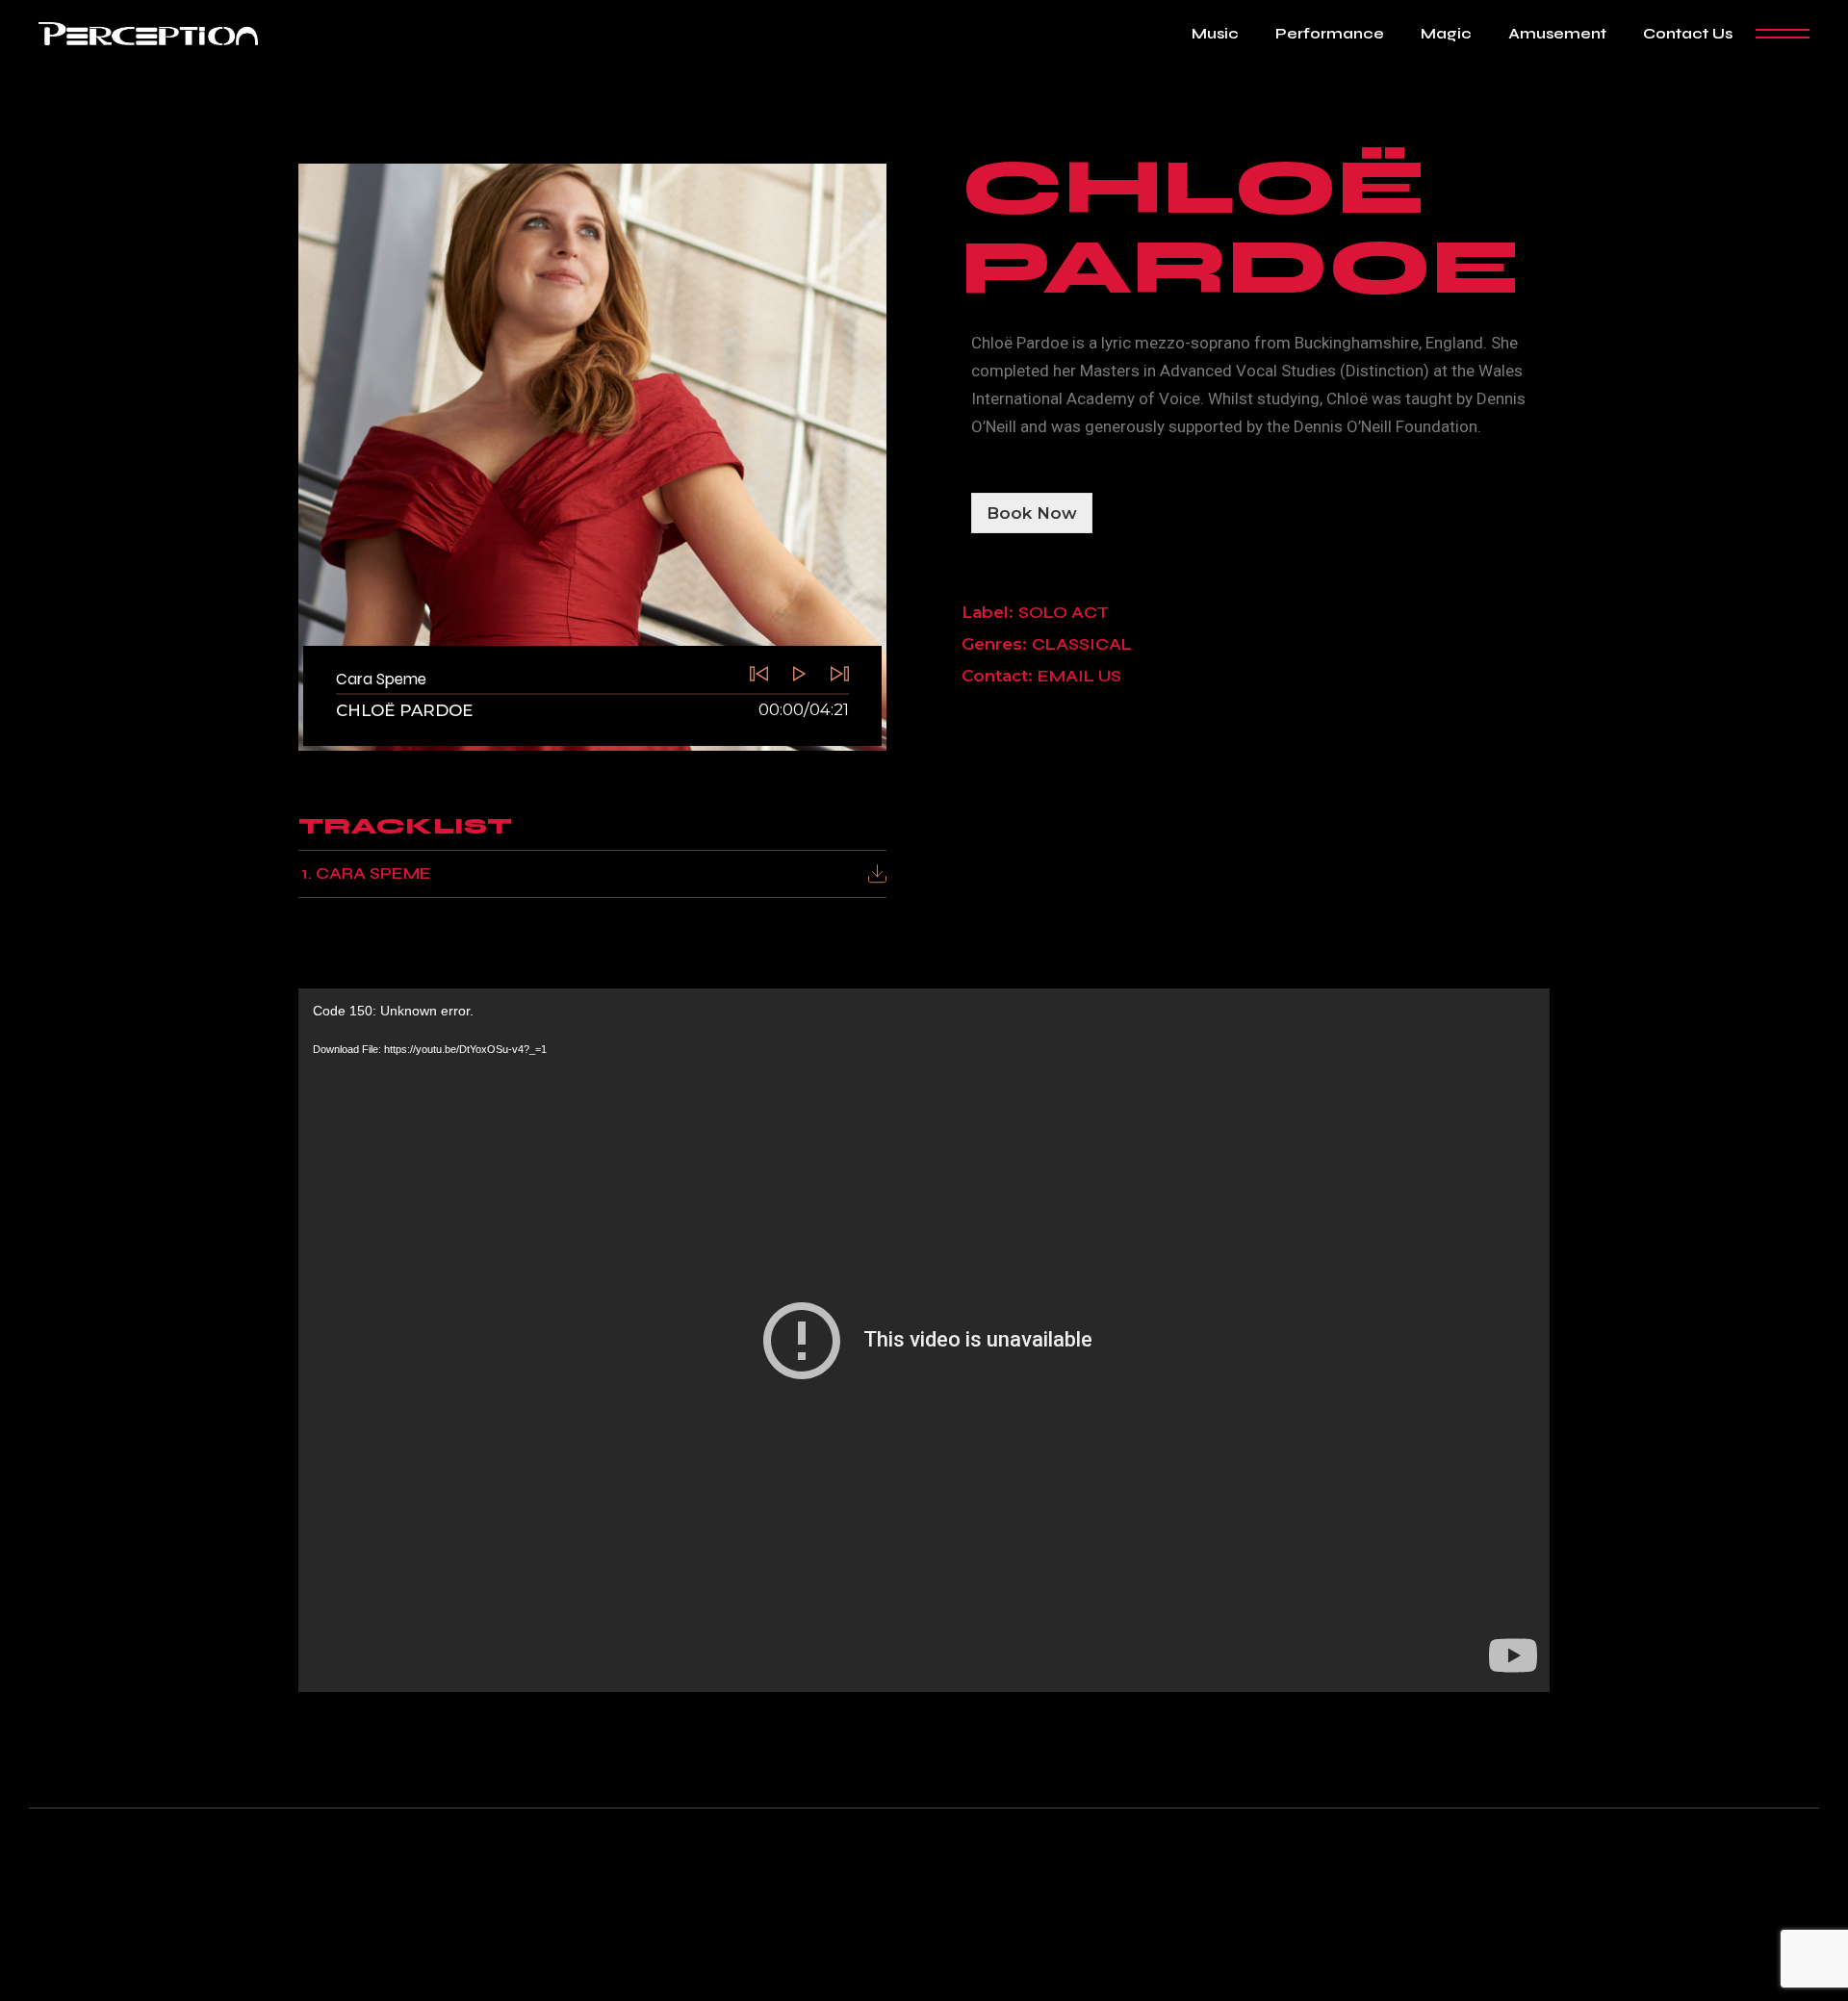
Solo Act (1064, 613)
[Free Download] (877, 873)
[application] (924, 1340)
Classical (1082, 644)
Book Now (1032, 513)
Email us (1079, 676)
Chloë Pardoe (404, 710)
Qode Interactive (882, 1960)
